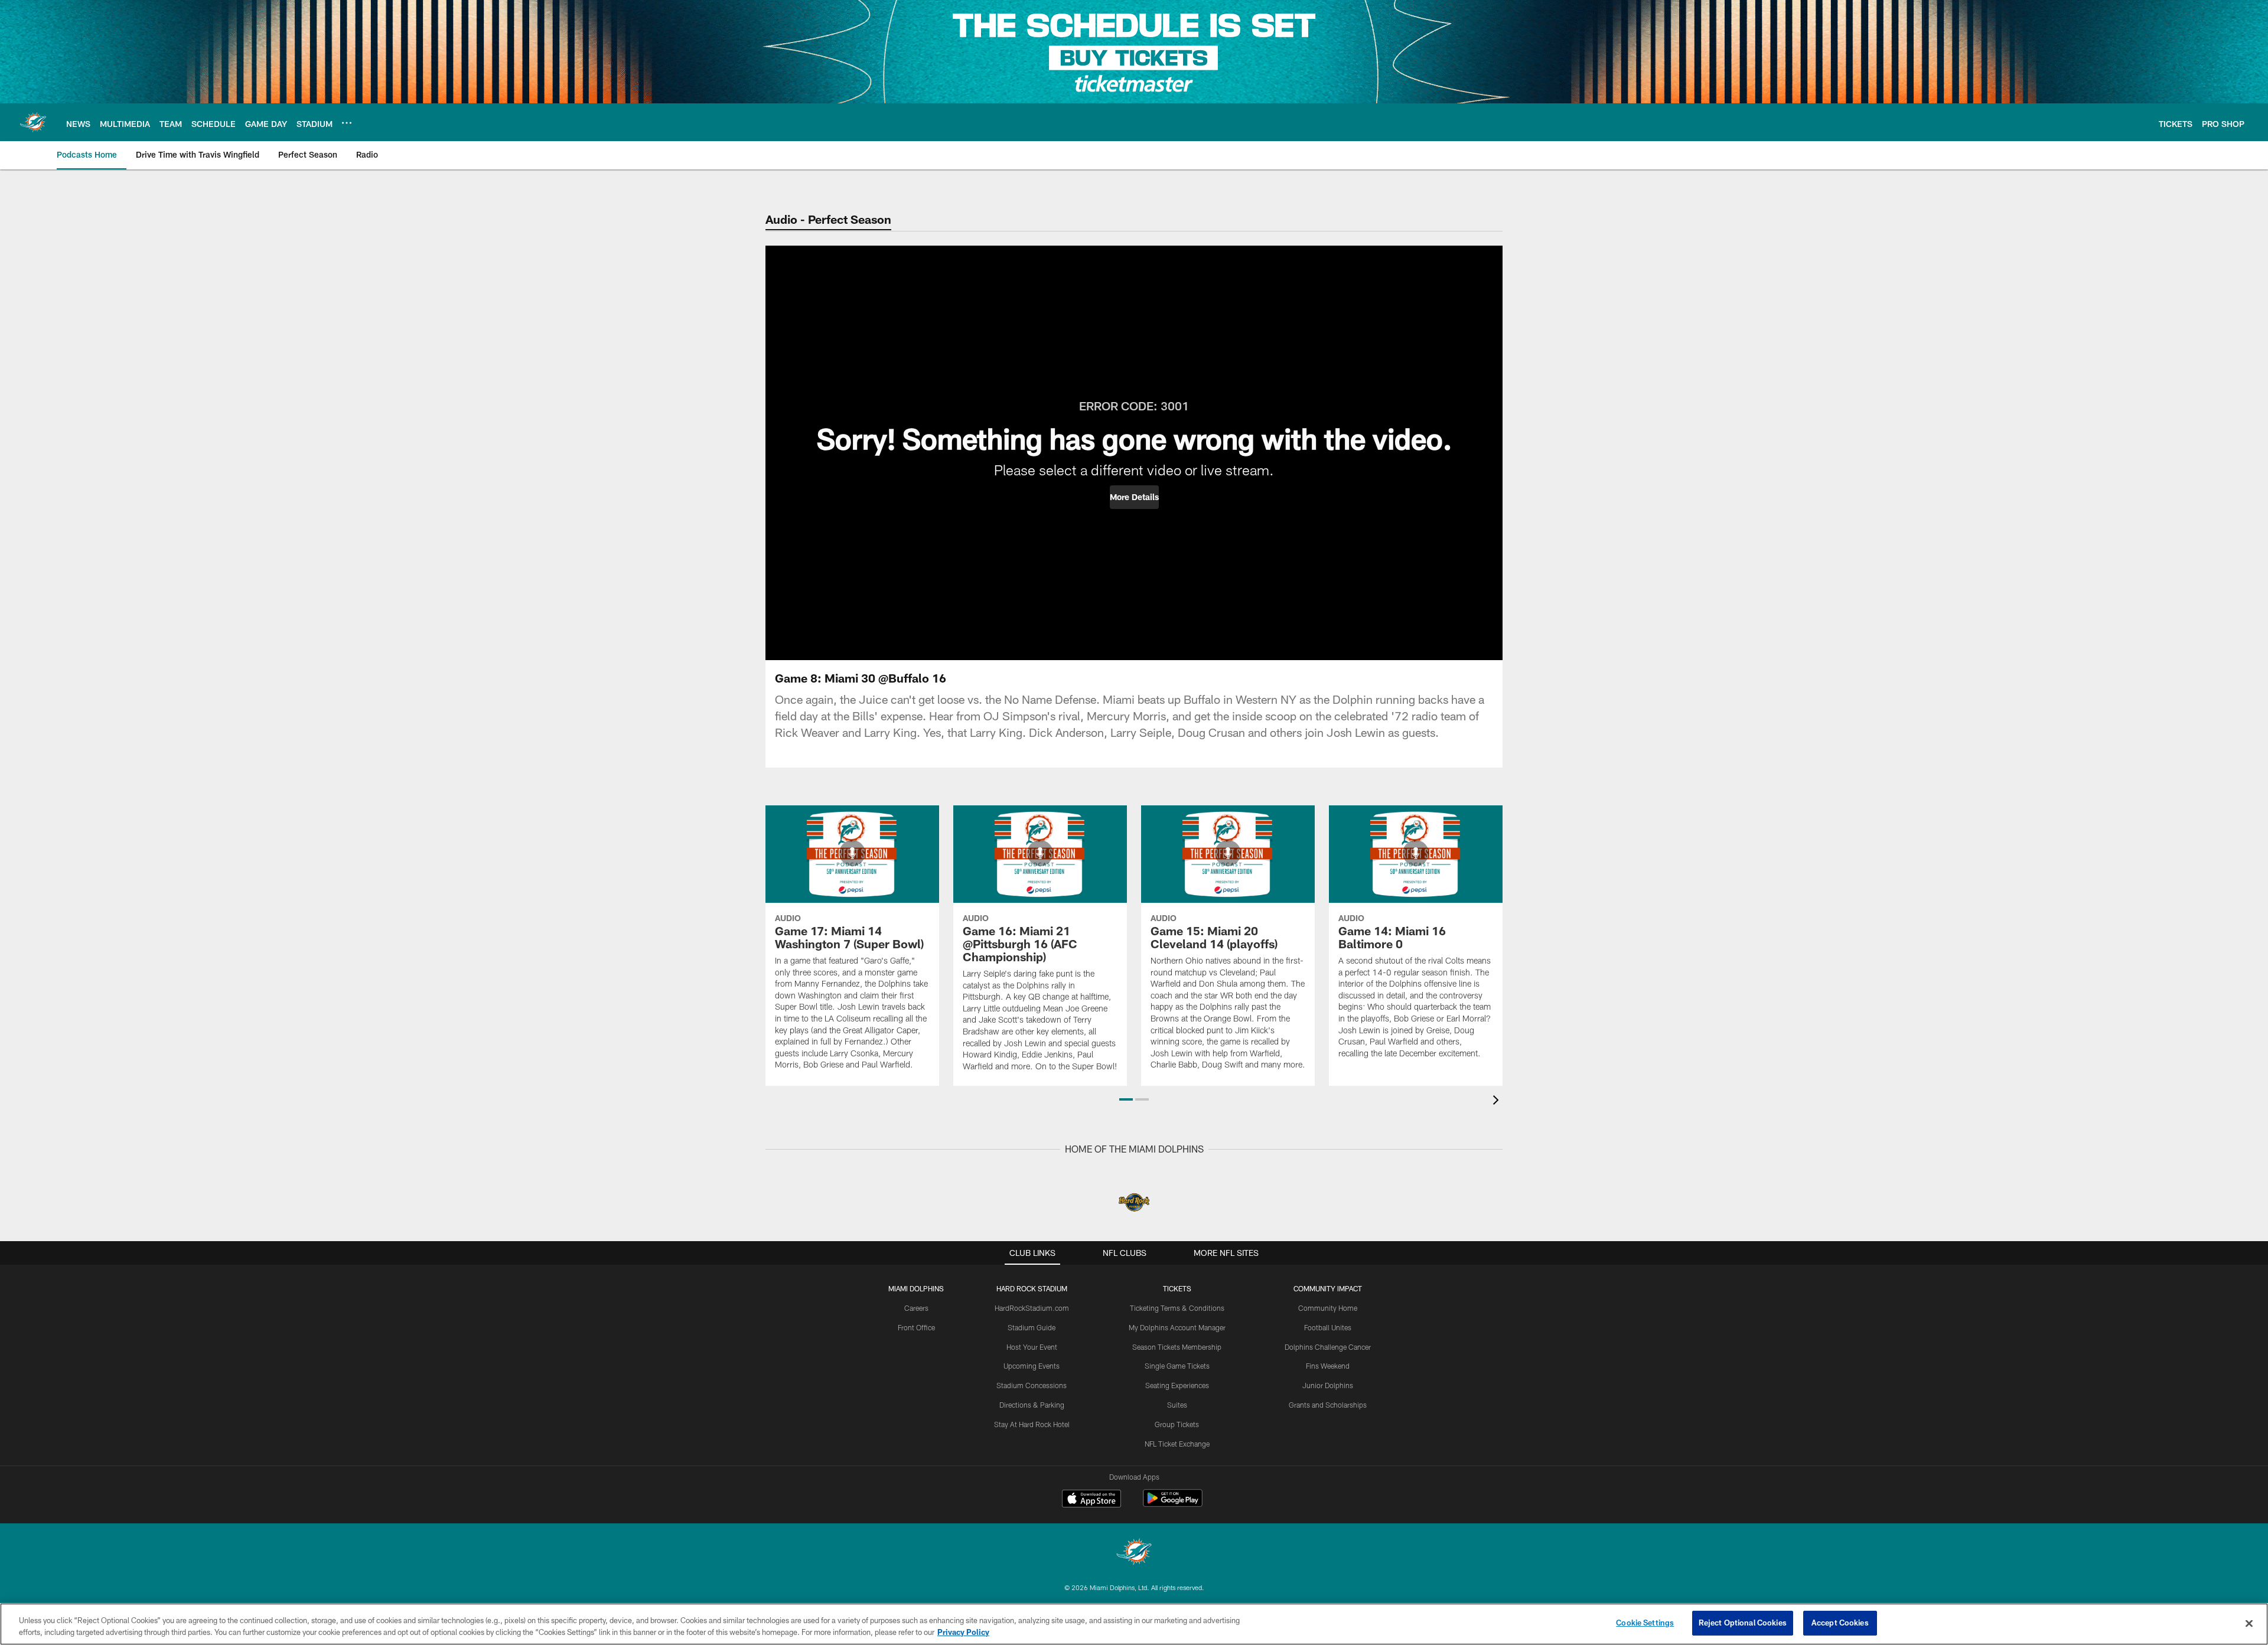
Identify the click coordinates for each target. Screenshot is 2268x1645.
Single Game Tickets (1177, 1366)
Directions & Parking (1032, 1405)
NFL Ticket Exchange (1177, 1444)
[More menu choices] (347, 123)
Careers (916, 1308)
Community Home (1328, 1308)
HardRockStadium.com (1032, 1308)
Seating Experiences (1177, 1385)
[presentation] (1498, 1101)
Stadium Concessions (1032, 1385)
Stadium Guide (1032, 1327)
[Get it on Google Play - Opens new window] (1173, 1504)
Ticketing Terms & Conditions (1177, 1308)
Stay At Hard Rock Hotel (1032, 1424)
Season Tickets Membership (1177, 1347)
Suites (1177, 1405)
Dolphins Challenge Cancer (1328, 1347)
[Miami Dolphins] (1134, 1553)
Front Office (916, 1327)
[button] (1134, 497)
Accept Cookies (1840, 1623)
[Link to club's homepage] (33, 122)
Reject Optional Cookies (1743, 1623)
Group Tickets (1177, 1424)
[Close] (2249, 1623)
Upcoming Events (1032, 1366)
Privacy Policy (963, 1632)
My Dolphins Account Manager (1177, 1327)
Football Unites (1328, 1327)
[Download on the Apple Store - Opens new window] (1091, 1500)
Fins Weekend (1328, 1366)
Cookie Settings (1645, 1623)
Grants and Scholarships (1328, 1405)
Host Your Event (1032, 1347)
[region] (1134, 1624)
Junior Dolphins (1328, 1385)
